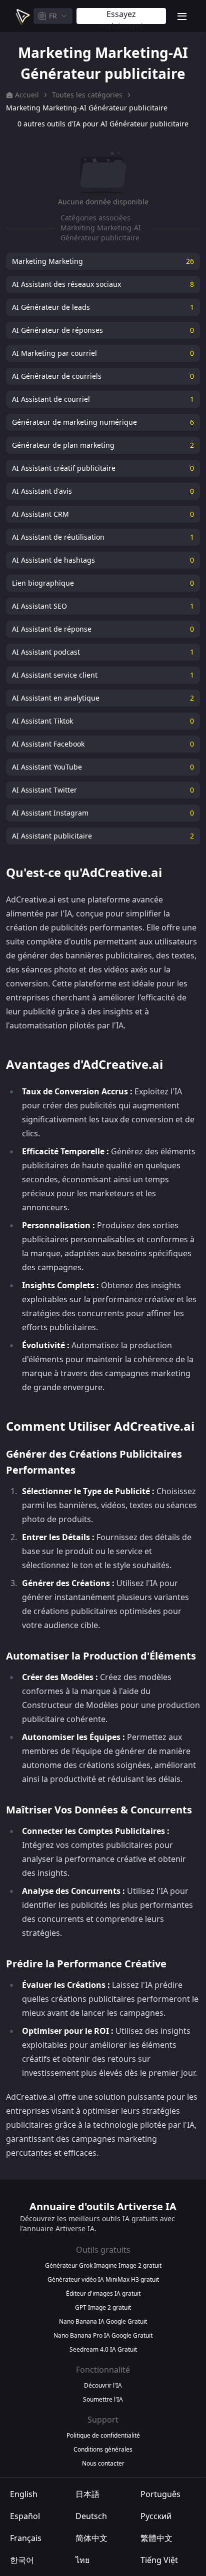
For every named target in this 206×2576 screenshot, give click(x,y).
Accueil (27, 95)
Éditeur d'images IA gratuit (103, 2294)
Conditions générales (103, 2450)
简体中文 (91, 2538)
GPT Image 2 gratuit (103, 2308)
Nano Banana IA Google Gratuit (103, 2322)
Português (160, 2494)
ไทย (82, 2560)
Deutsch (91, 2516)
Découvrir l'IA (103, 2386)
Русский (156, 2516)
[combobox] (53, 16)
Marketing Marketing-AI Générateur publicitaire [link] (87, 108)
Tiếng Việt (159, 2560)
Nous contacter (103, 2464)
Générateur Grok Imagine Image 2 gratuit (103, 2266)
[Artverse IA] (22, 16)
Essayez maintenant (121, 16)
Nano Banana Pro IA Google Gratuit (103, 2336)
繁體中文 (156, 2538)
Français (26, 2538)
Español (25, 2516)
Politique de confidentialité (103, 2436)
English (24, 2494)
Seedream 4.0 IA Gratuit (103, 2350)
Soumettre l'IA (103, 2400)
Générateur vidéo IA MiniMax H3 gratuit (103, 2280)
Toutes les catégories (87, 95)
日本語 (87, 2494)
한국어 (22, 2560)
